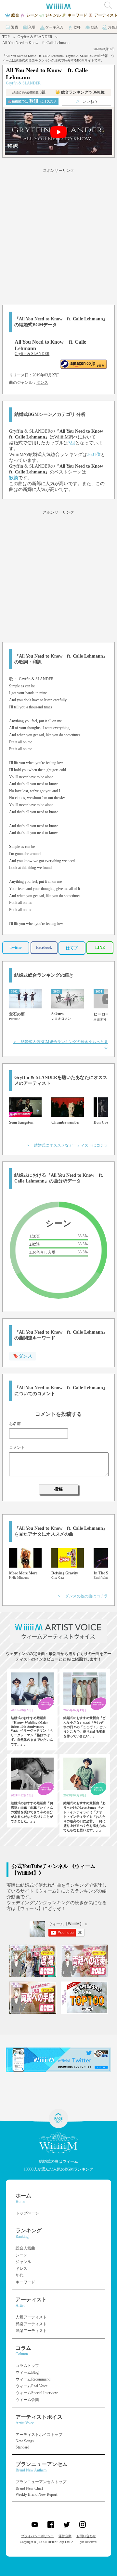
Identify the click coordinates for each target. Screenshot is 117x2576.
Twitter (16, 948)
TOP (6, 37)
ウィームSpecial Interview (37, 2393)
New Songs (25, 2441)
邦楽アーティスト (31, 2324)
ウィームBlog (27, 2372)
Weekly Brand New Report (36, 2494)
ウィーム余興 (27, 2400)
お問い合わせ (86, 2536)
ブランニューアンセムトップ (41, 2482)
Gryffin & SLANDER (35, 37)
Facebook (44, 948)
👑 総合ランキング (80, 92)
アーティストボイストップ (39, 2435)
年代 (19, 2275)
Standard (22, 2447)
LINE (100, 948)
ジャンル (23, 2262)
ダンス (42, 383)
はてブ (72, 948)
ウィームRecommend (33, 2379)
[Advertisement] (58, 236)
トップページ (27, 2213)
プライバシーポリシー (37, 2536)
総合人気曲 (25, 2248)
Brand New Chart (29, 2488)
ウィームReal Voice (32, 2386)
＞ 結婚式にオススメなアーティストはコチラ (67, 1145)
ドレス (21, 2269)
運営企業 (65, 2536)
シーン (21, 2255)
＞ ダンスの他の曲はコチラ (83, 1596)
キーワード (25, 2282)
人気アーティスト (31, 2317)
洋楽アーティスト (31, 2331)
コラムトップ (27, 2366)
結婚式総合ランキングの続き (44, 975)
